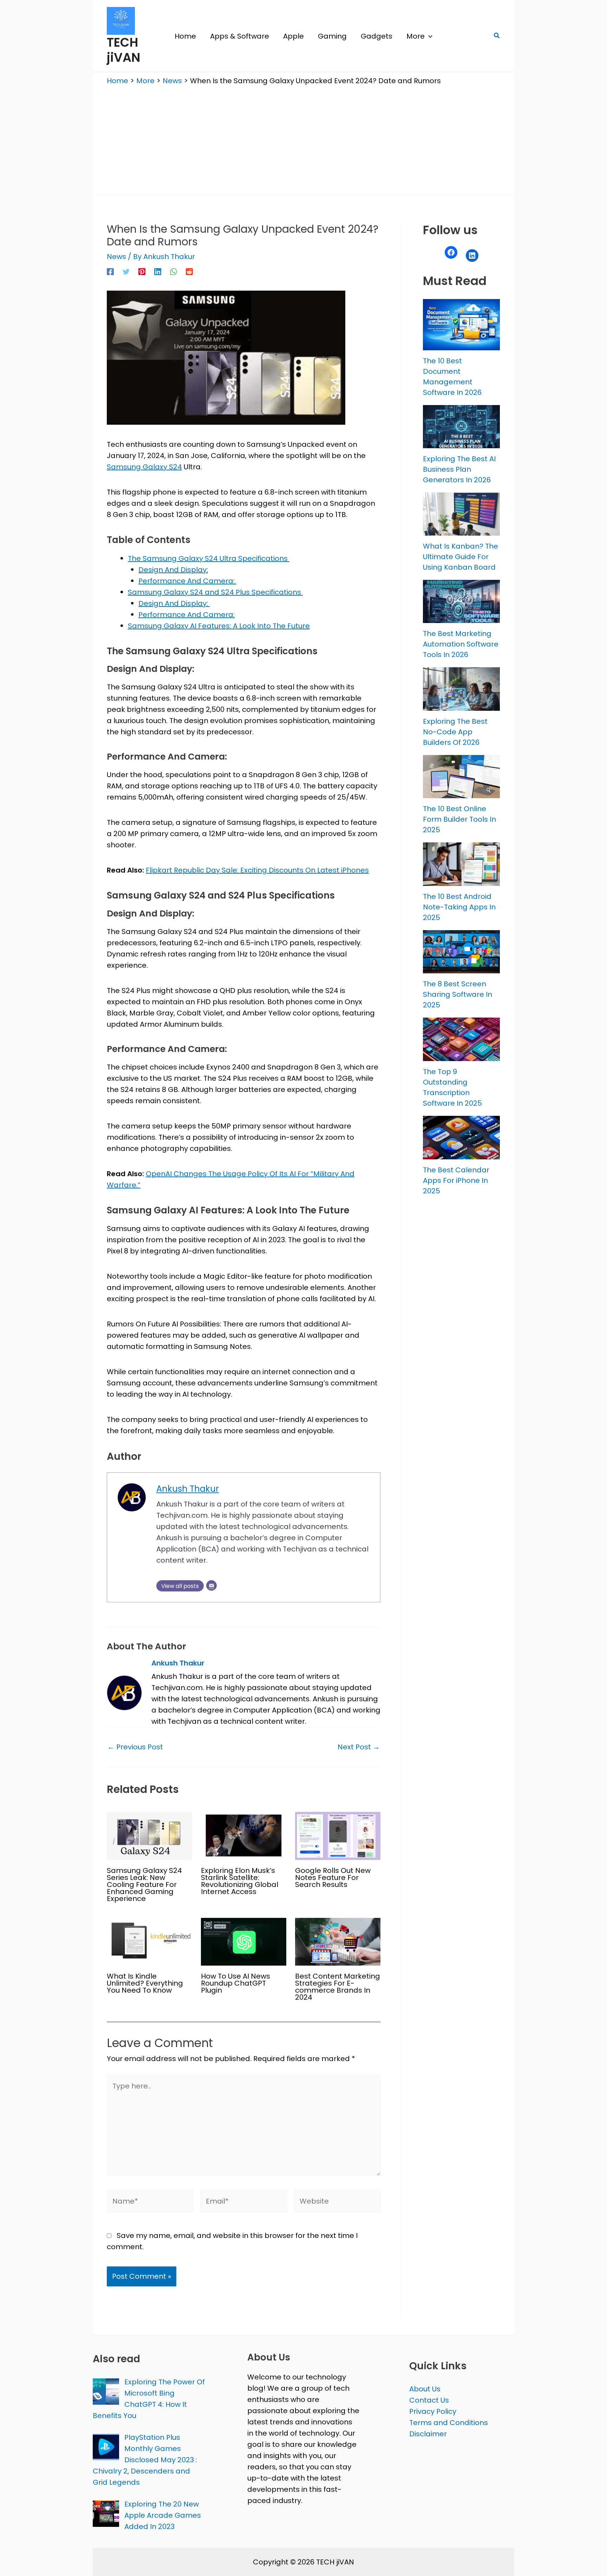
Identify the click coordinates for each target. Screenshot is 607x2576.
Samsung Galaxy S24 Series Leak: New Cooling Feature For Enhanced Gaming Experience (144, 1885)
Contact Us (429, 2400)
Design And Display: (173, 570)
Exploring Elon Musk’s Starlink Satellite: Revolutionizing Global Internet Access (240, 1881)
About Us (425, 2389)
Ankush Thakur (188, 1489)
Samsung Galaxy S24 (144, 467)
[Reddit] (189, 271)
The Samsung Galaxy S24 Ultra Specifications (209, 558)
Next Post (359, 1747)
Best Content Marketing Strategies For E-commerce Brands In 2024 (338, 1987)
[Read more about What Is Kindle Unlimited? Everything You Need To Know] (149, 1941)
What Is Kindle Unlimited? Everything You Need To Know (145, 1983)
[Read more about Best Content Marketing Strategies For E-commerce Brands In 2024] (338, 1941)
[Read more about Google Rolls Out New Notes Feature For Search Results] (338, 1835)
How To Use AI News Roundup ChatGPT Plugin (236, 1983)
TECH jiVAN (123, 50)
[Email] (211, 1585)
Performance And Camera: (187, 581)
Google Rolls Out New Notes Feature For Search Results (333, 1878)
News (116, 257)
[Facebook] (110, 271)
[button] (429, 36)
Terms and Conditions (449, 2423)
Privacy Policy (433, 2411)
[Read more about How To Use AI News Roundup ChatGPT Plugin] (244, 1941)
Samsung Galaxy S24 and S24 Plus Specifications (215, 592)
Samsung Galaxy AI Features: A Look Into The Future (219, 626)
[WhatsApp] (174, 271)
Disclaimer (428, 2434)
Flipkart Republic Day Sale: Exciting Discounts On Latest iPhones (257, 870)
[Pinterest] (142, 271)
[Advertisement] (303, 138)
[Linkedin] (158, 271)
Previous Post (135, 1747)
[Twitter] (126, 271)
